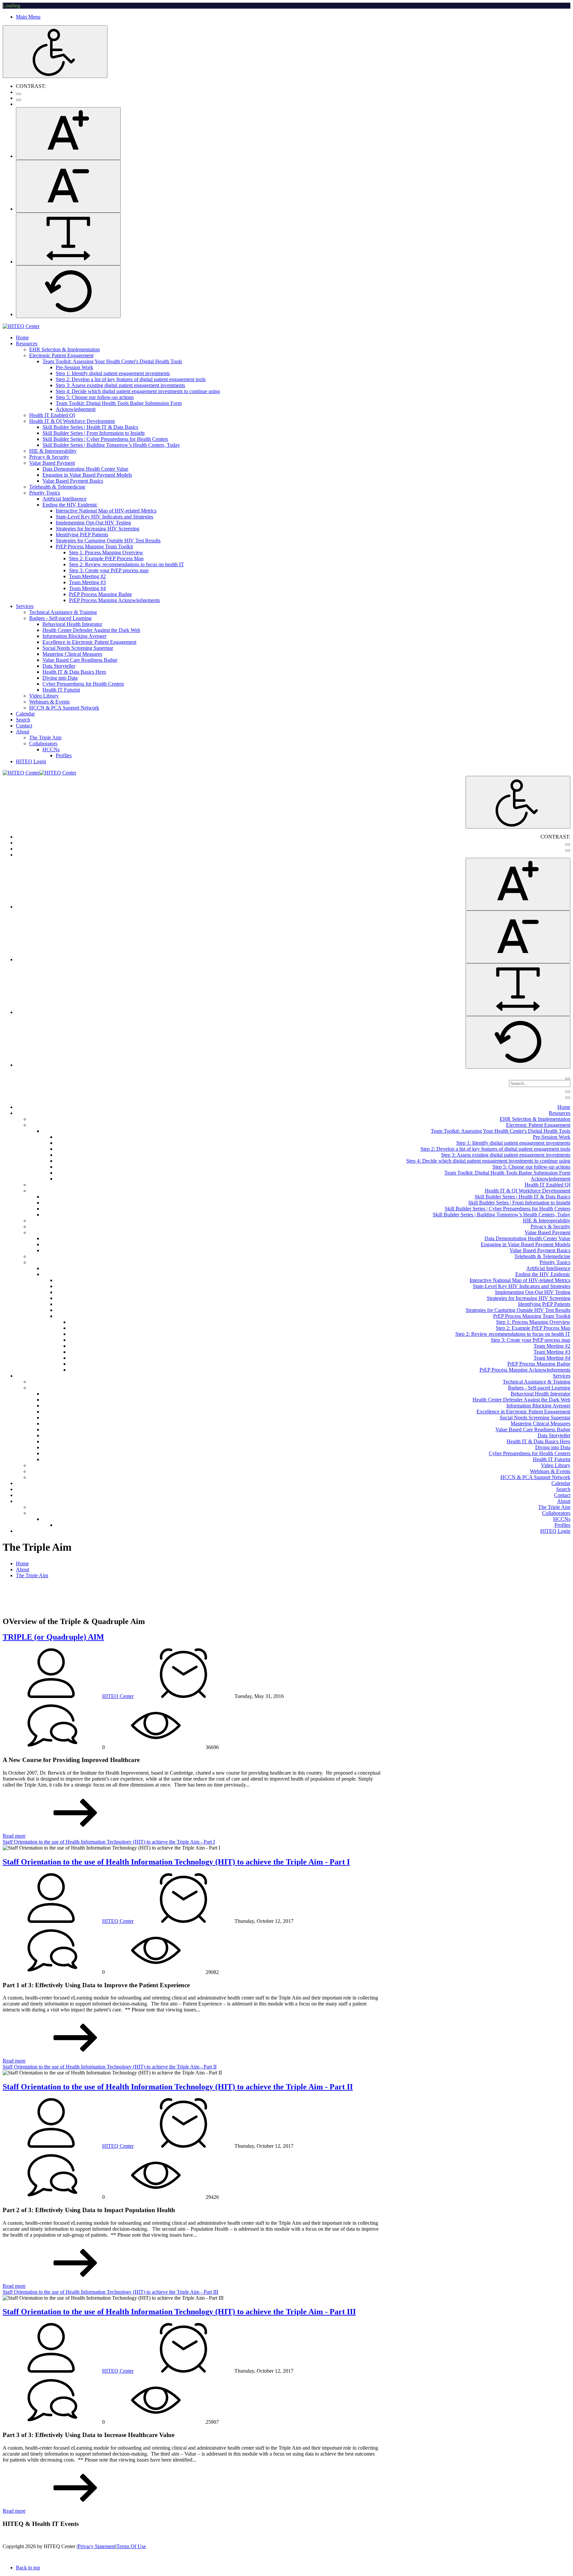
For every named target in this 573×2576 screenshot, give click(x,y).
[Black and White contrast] (19, 100)
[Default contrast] (19, 94)
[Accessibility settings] (55, 52)
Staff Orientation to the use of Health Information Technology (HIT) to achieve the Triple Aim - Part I (109, 1842)
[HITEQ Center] (21, 326)
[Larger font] (68, 134)
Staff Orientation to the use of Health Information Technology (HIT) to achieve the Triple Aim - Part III (110, 2292)
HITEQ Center (118, 1696)
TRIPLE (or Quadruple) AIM (53, 1637)
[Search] (568, 1079)
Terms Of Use (131, 2546)
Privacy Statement (96, 2546)
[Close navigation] (568, 1098)
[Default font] (68, 292)
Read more (14, 1836)
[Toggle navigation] (568, 1092)
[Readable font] (68, 239)
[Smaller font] (68, 186)
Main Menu (28, 17)
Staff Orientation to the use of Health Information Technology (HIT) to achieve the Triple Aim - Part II (110, 2067)
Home (22, 1563)
